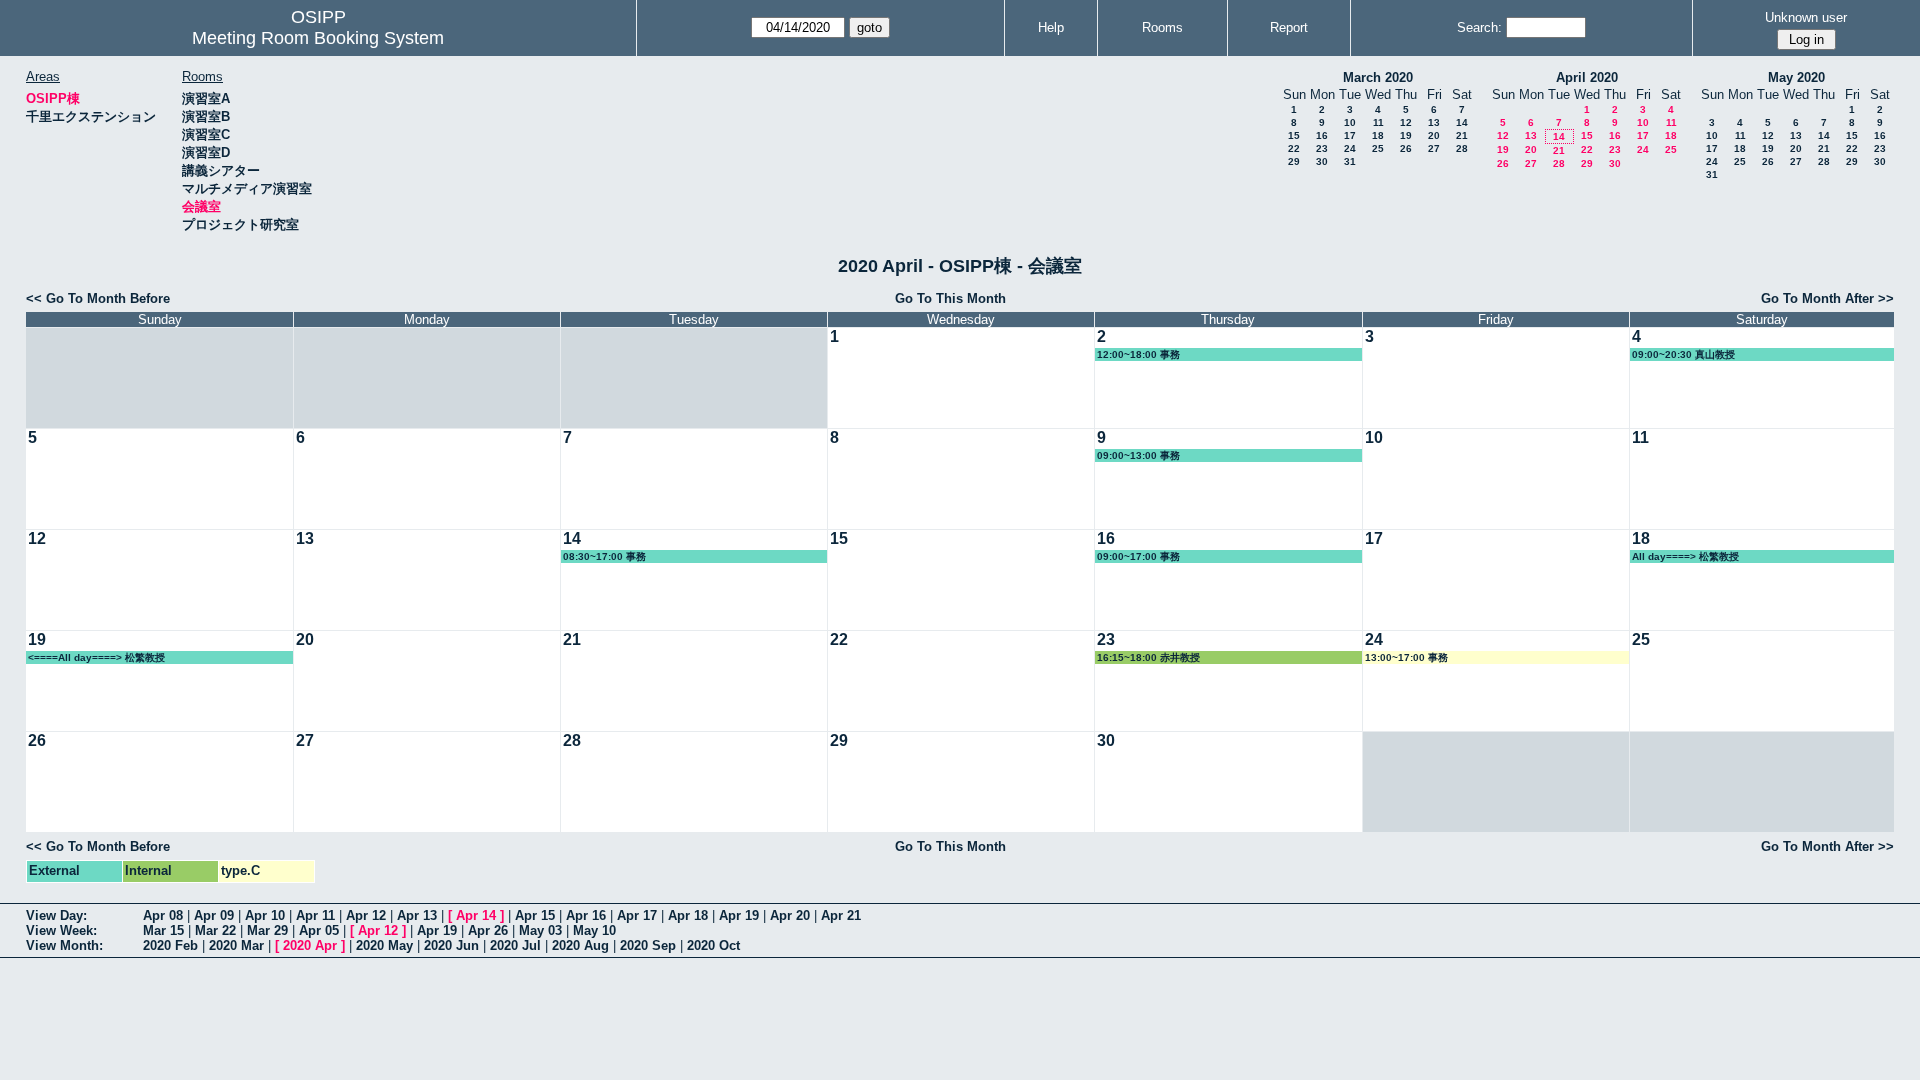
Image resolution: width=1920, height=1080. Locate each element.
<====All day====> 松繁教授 (96, 657)
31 (1350, 161)
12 (1406, 122)
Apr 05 (319, 930)
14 (1462, 122)
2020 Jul (515, 945)
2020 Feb (170, 945)
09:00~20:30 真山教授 (1683, 354)
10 (1350, 122)
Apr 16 (586, 915)
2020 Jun (451, 945)
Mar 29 (267, 930)
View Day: (56, 915)
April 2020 (1587, 77)
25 (1378, 148)
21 (1462, 135)
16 (1322, 135)
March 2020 (1378, 77)
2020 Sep (648, 945)
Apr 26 (488, 930)
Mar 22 (215, 930)
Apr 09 (214, 915)
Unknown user (1806, 17)
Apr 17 (637, 915)
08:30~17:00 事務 (604, 556)
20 (1434, 135)
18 (1378, 135)
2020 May (384, 945)
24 (1350, 148)
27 (1434, 148)
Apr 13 (417, 915)
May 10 (594, 930)
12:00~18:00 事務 (1138, 354)
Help (1051, 27)
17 (1350, 135)
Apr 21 (841, 915)
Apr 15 (535, 915)
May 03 (540, 930)
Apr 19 (739, 915)
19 (1406, 135)
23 (1322, 148)
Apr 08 (163, 915)
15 (1294, 135)
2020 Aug (580, 945)
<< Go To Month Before (98, 298)
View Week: (61, 930)
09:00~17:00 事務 (1138, 556)
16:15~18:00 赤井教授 (1148, 657)
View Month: (64, 945)
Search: (1479, 27)
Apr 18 (688, 915)
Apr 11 (315, 915)
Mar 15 (163, 930)
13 (1434, 122)
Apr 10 (265, 915)
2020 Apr (310, 945)
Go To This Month (950, 298)
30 (1322, 161)
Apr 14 (476, 915)
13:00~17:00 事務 (1406, 657)
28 (1462, 148)
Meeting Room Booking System (318, 38)
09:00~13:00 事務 (1138, 455)
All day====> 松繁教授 (1685, 556)
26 (1406, 148)
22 (1294, 148)
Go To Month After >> (1827, 298)
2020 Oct (713, 945)
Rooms (1162, 27)
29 (1294, 161)
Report (1289, 27)
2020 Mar (236, 945)
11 (1378, 122)
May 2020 (1796, 77)
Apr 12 (366, 915)
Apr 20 (790, 915)
